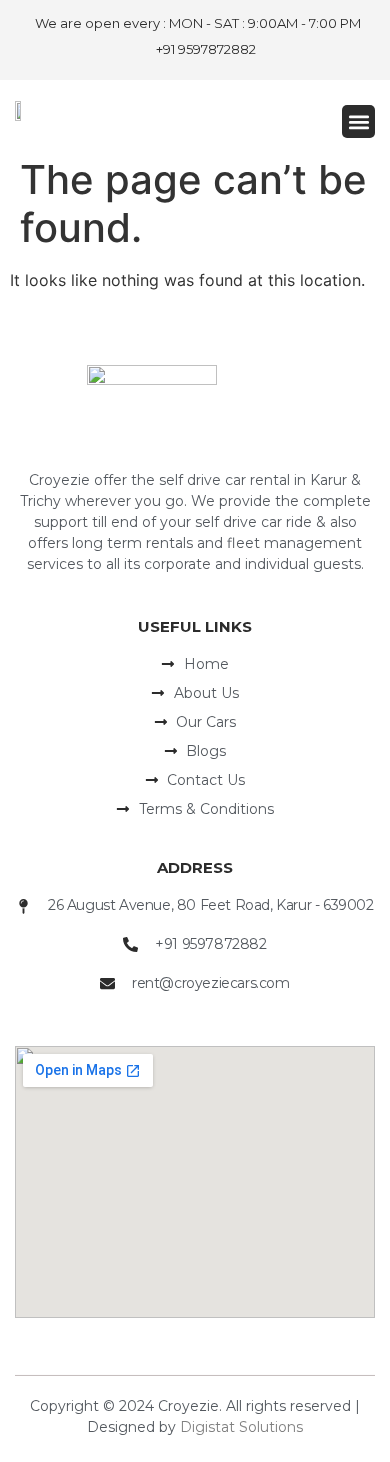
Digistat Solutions (241, 1427)
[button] (358, 121)
